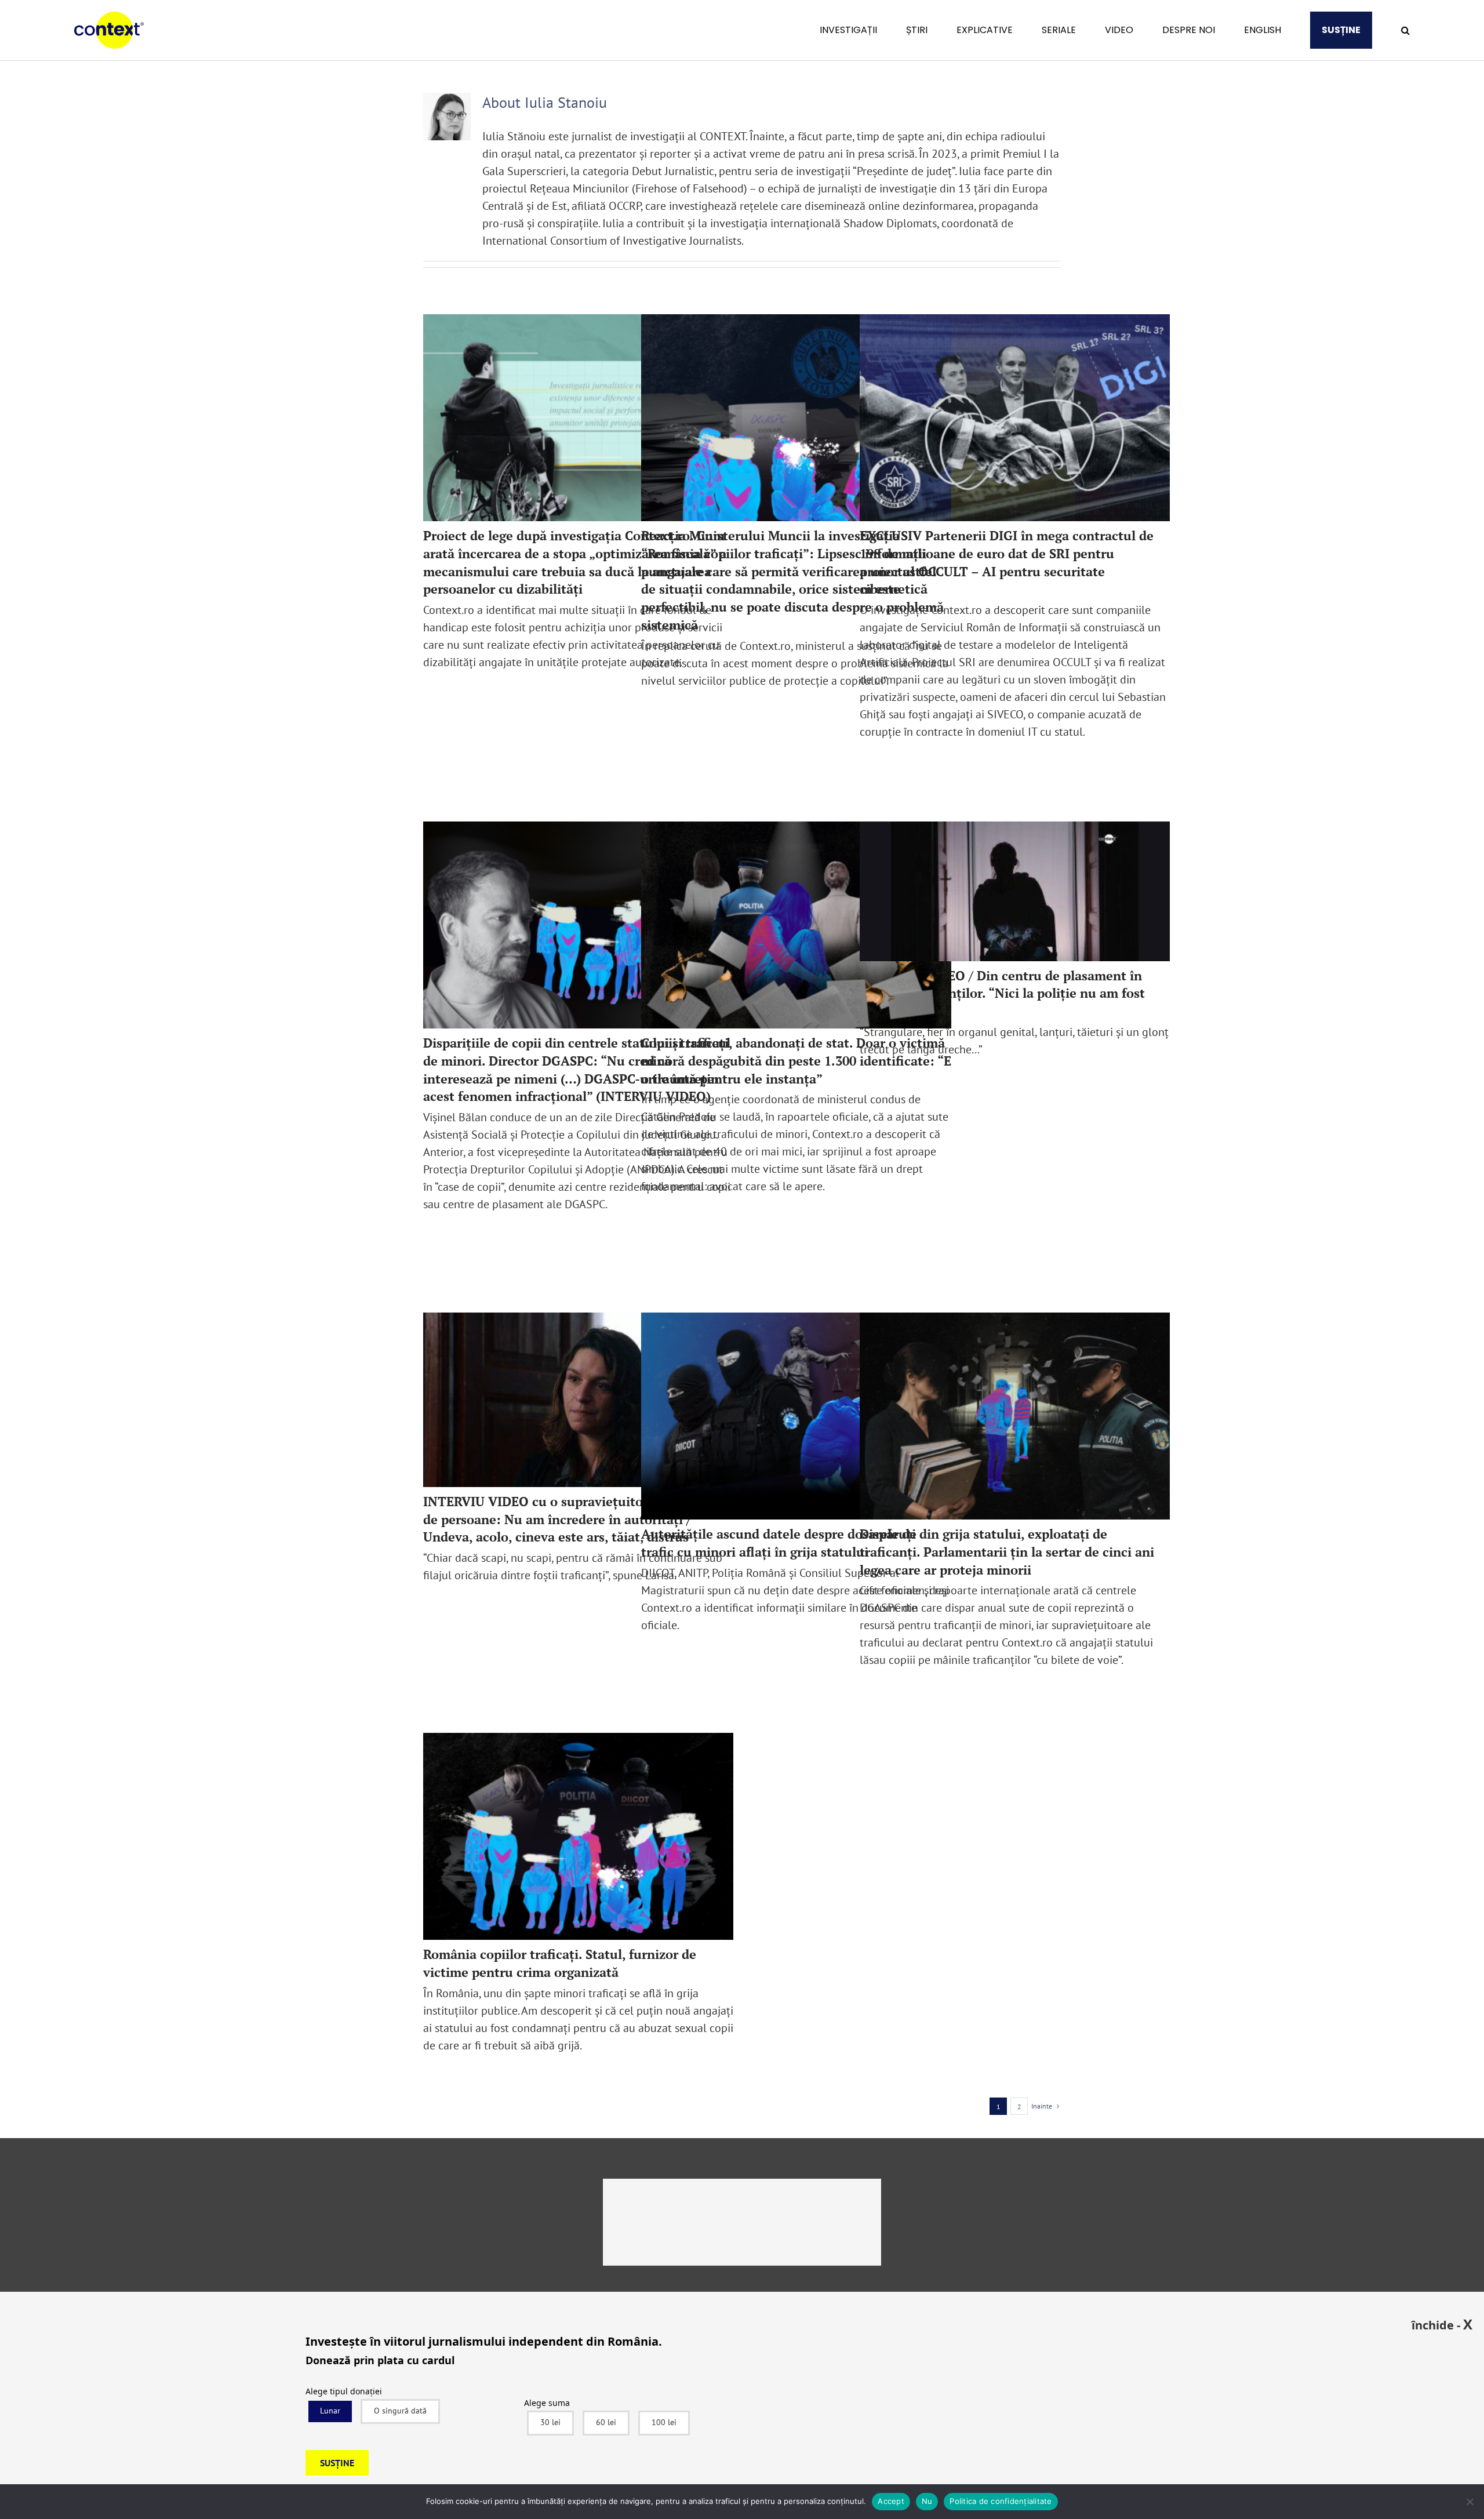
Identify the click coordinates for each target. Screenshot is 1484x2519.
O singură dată (400, 2411)
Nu (927, 2501)
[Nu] (1470, 2502)
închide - (1442, 2324)
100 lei (664, 2422)
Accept (891, 2501)
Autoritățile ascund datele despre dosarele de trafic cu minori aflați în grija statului (779, 1543)
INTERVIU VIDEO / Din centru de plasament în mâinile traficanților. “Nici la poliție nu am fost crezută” (1002, 993)
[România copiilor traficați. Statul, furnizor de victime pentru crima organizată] (578, 1836)
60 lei (606, 2422)
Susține (337, 2463)
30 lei (550, 2422)
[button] (1405, 30)
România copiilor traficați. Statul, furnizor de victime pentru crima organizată (560, 1963)
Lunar (330, 2411)
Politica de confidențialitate (1001, 2501)
